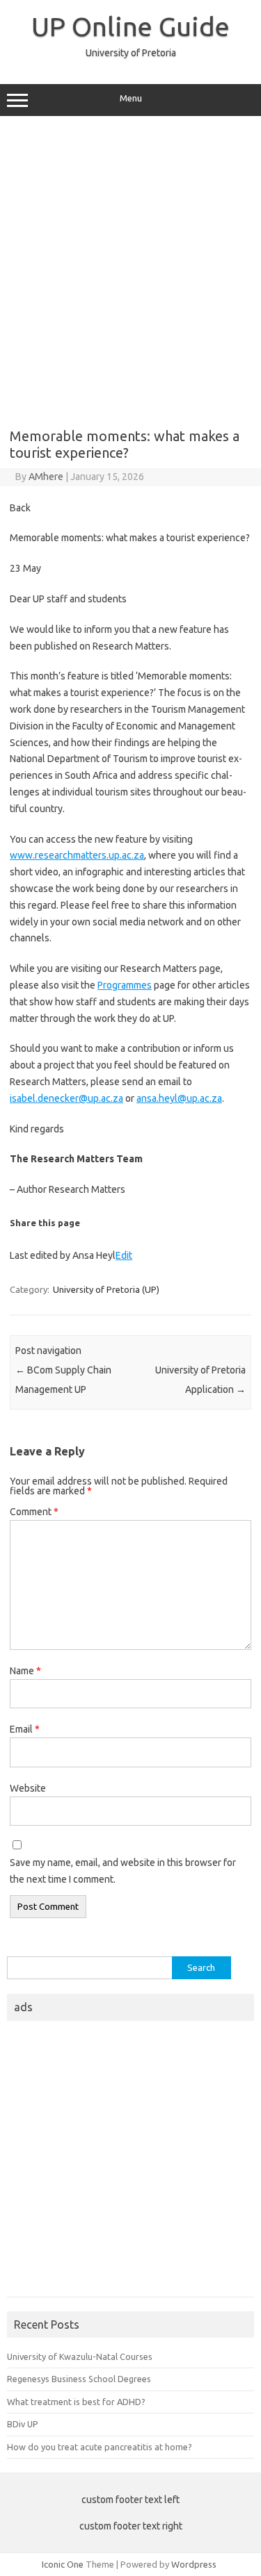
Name (25, 1671)
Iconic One (63, 2564)
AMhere (46, 477)
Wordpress (194, 2564)
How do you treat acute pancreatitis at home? (100, 2447)
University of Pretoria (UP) (106, 1289)
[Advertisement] (130, 267)
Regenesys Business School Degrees (79, 2379)
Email (25, 1729)
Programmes (125, 985)
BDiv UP (23, 2424)
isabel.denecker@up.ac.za (66, 1098)
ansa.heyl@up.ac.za (179, 1098)
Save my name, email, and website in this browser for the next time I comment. (123, 1871)
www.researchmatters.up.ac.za (77, 855)
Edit (124, 1255)
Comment (34, 1512)
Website (28, 1788)
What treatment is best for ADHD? (76, 2402)
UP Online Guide (130, 26)
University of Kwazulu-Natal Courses (80, 2356)
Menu (131, 98)
